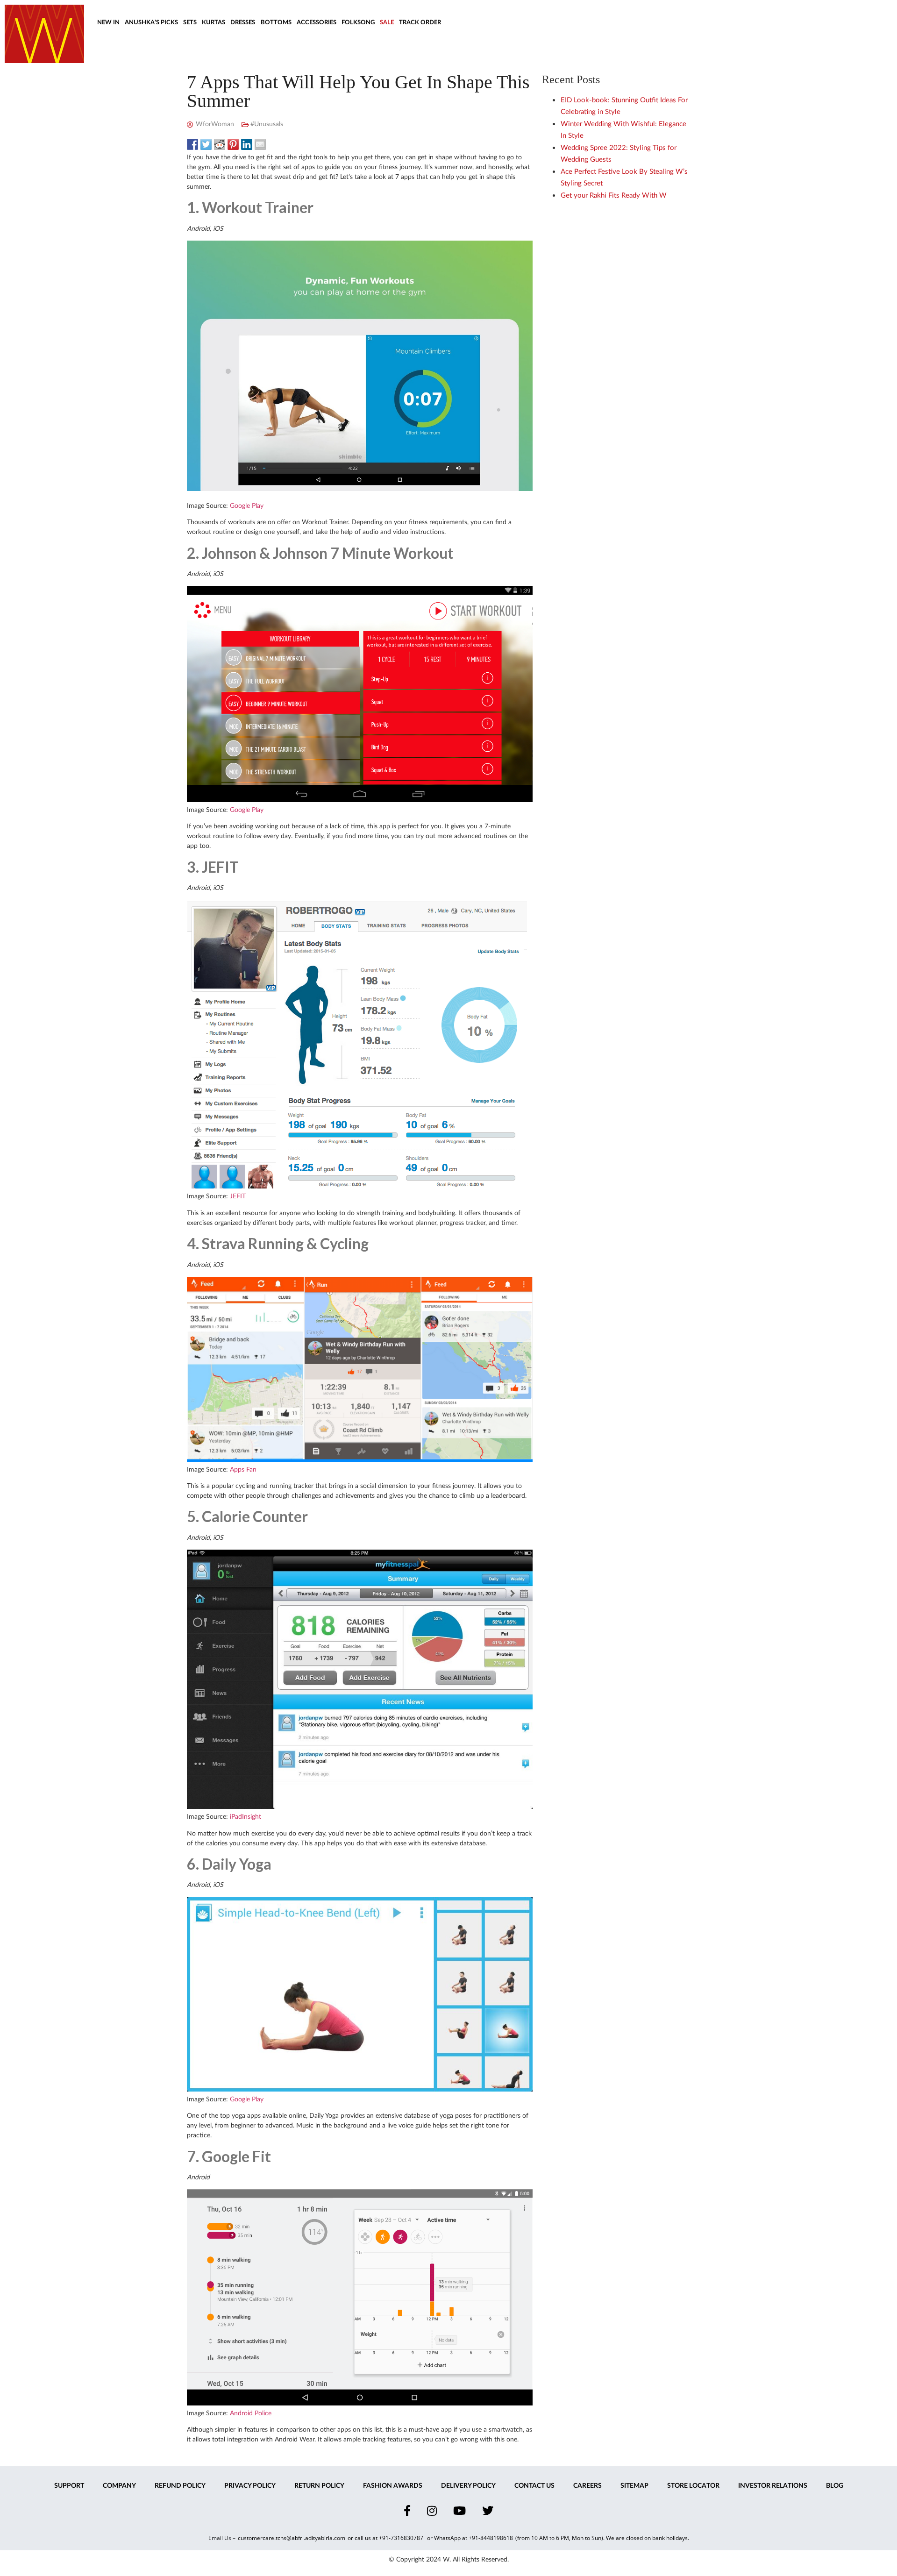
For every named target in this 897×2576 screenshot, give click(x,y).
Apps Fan (243, 1470)
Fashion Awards (393, 2486)
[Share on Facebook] (192, 144)
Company (119, 2486)
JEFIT (238, 1196)
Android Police (251, 2413)
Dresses (243, 23)
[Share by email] (260, 144)
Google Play (247, 506)
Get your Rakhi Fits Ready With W (614, 196)
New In (108, 23)
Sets (190, 23)
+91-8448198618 (491, 2538)
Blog (835, 2486)
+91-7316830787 (402, 2538)
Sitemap (634, 2486)
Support (69, 2486)
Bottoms (276, 23)
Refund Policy (180, 2486)
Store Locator (693, 2486)
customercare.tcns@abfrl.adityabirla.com (292, 2538)
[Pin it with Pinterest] (233, 144)
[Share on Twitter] (206, 144)
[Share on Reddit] (220, 144)
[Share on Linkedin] (247, 144)
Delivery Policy (468, 2486)
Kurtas (214, 23)
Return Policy (319, 2486)
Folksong (358, 23)
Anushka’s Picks (151, 23)
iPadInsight (246, 1817)
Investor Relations (773, 2486)
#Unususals (267, 124)
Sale (387, 23)
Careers (587, 2486)
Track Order (420, 23)
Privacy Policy (250, 2486)
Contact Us (534, 2486)
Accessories (317, 23)
